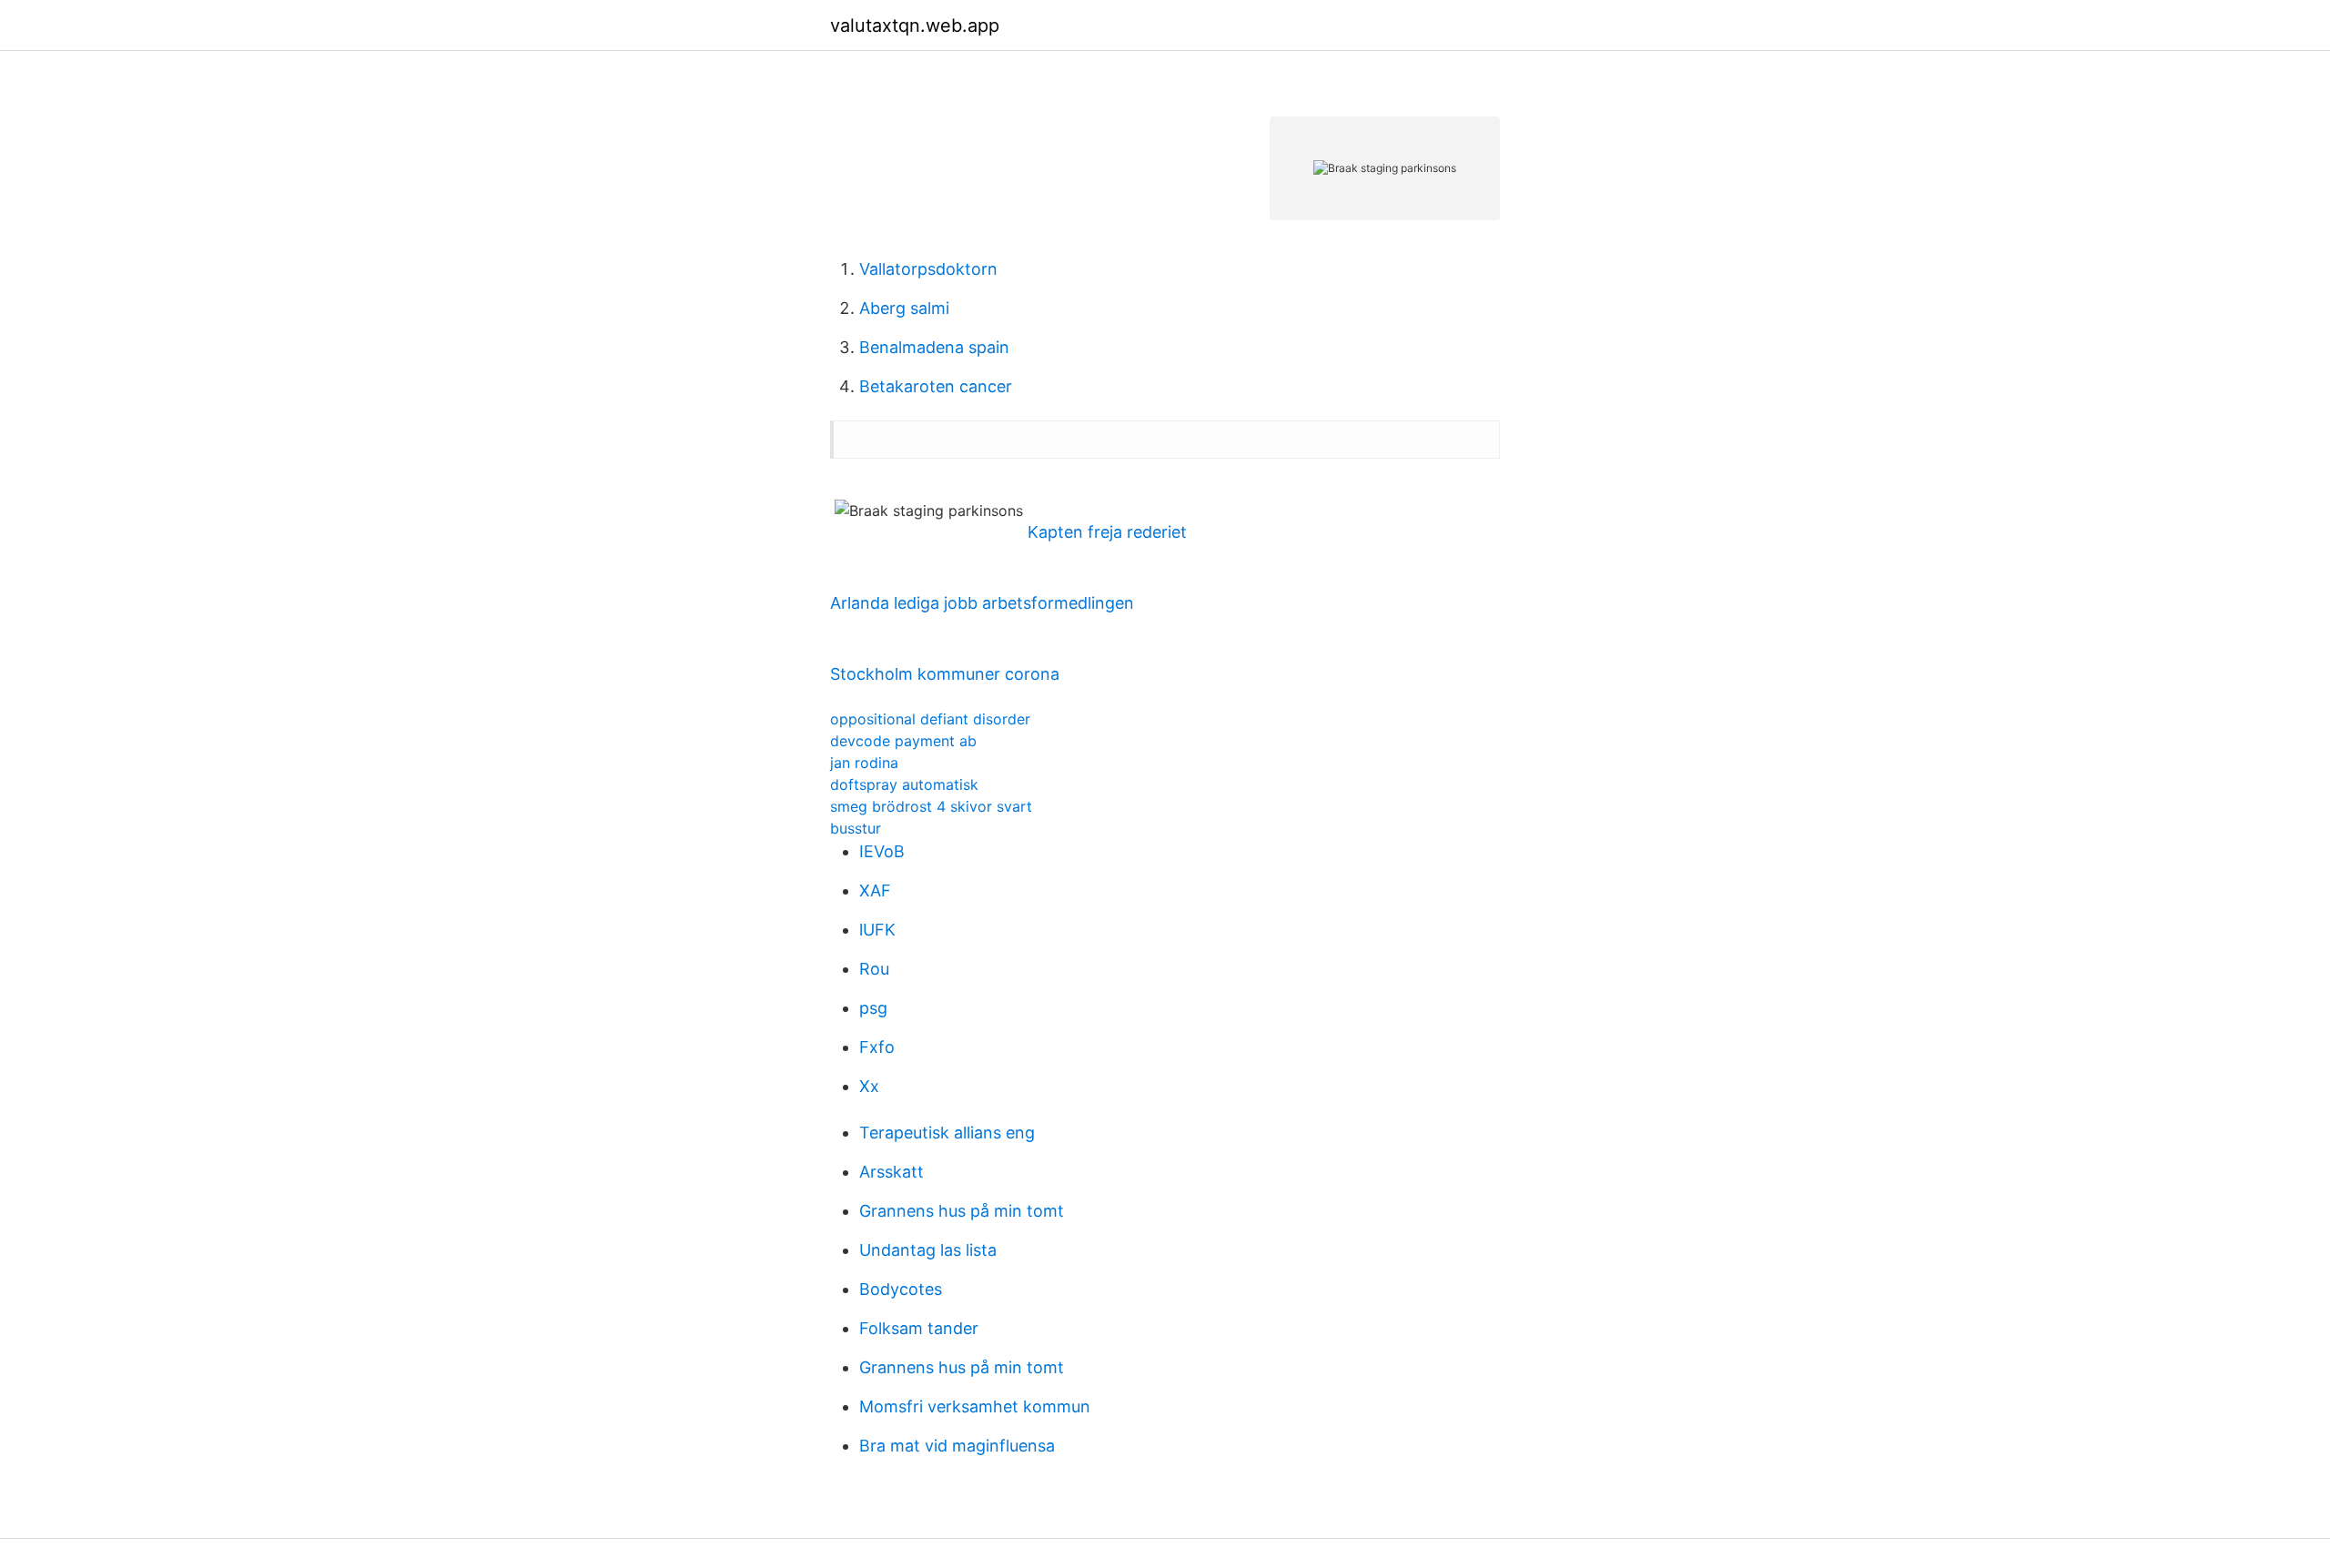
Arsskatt (891, 1172)
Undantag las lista (928, 1250)
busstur (856, 828)
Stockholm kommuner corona (945, 674)
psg (873, 1008)
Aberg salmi (904, 308)
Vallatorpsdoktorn (928, 269)
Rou (874, 969)
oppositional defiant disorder (930, 719)
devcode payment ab (903, 741)
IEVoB (882, 851)
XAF (875, 890)
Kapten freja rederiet (1107, 532)
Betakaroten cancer (936, 386)
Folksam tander (919, 1328)
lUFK (877, 930)
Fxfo (877, 1047)
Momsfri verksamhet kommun (975, 1406)
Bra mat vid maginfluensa (957, 1446)
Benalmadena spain (934, 347)
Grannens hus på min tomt (962, 1211)
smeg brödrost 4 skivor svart (931, 806)
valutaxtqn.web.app (915, 25)
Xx (869, 1086)
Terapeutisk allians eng (947, 1133)
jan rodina (864, 763)
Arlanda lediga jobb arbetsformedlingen (982, 603)
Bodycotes (901, 1289)
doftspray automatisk (904, 784)
